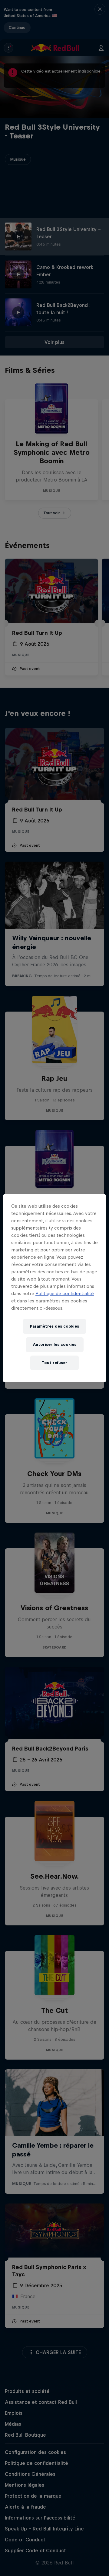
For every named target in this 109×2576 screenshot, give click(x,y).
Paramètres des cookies (54, 1326)
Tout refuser (54, 1363)
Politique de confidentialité (65, 1293)
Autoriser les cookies (55, 1344)
